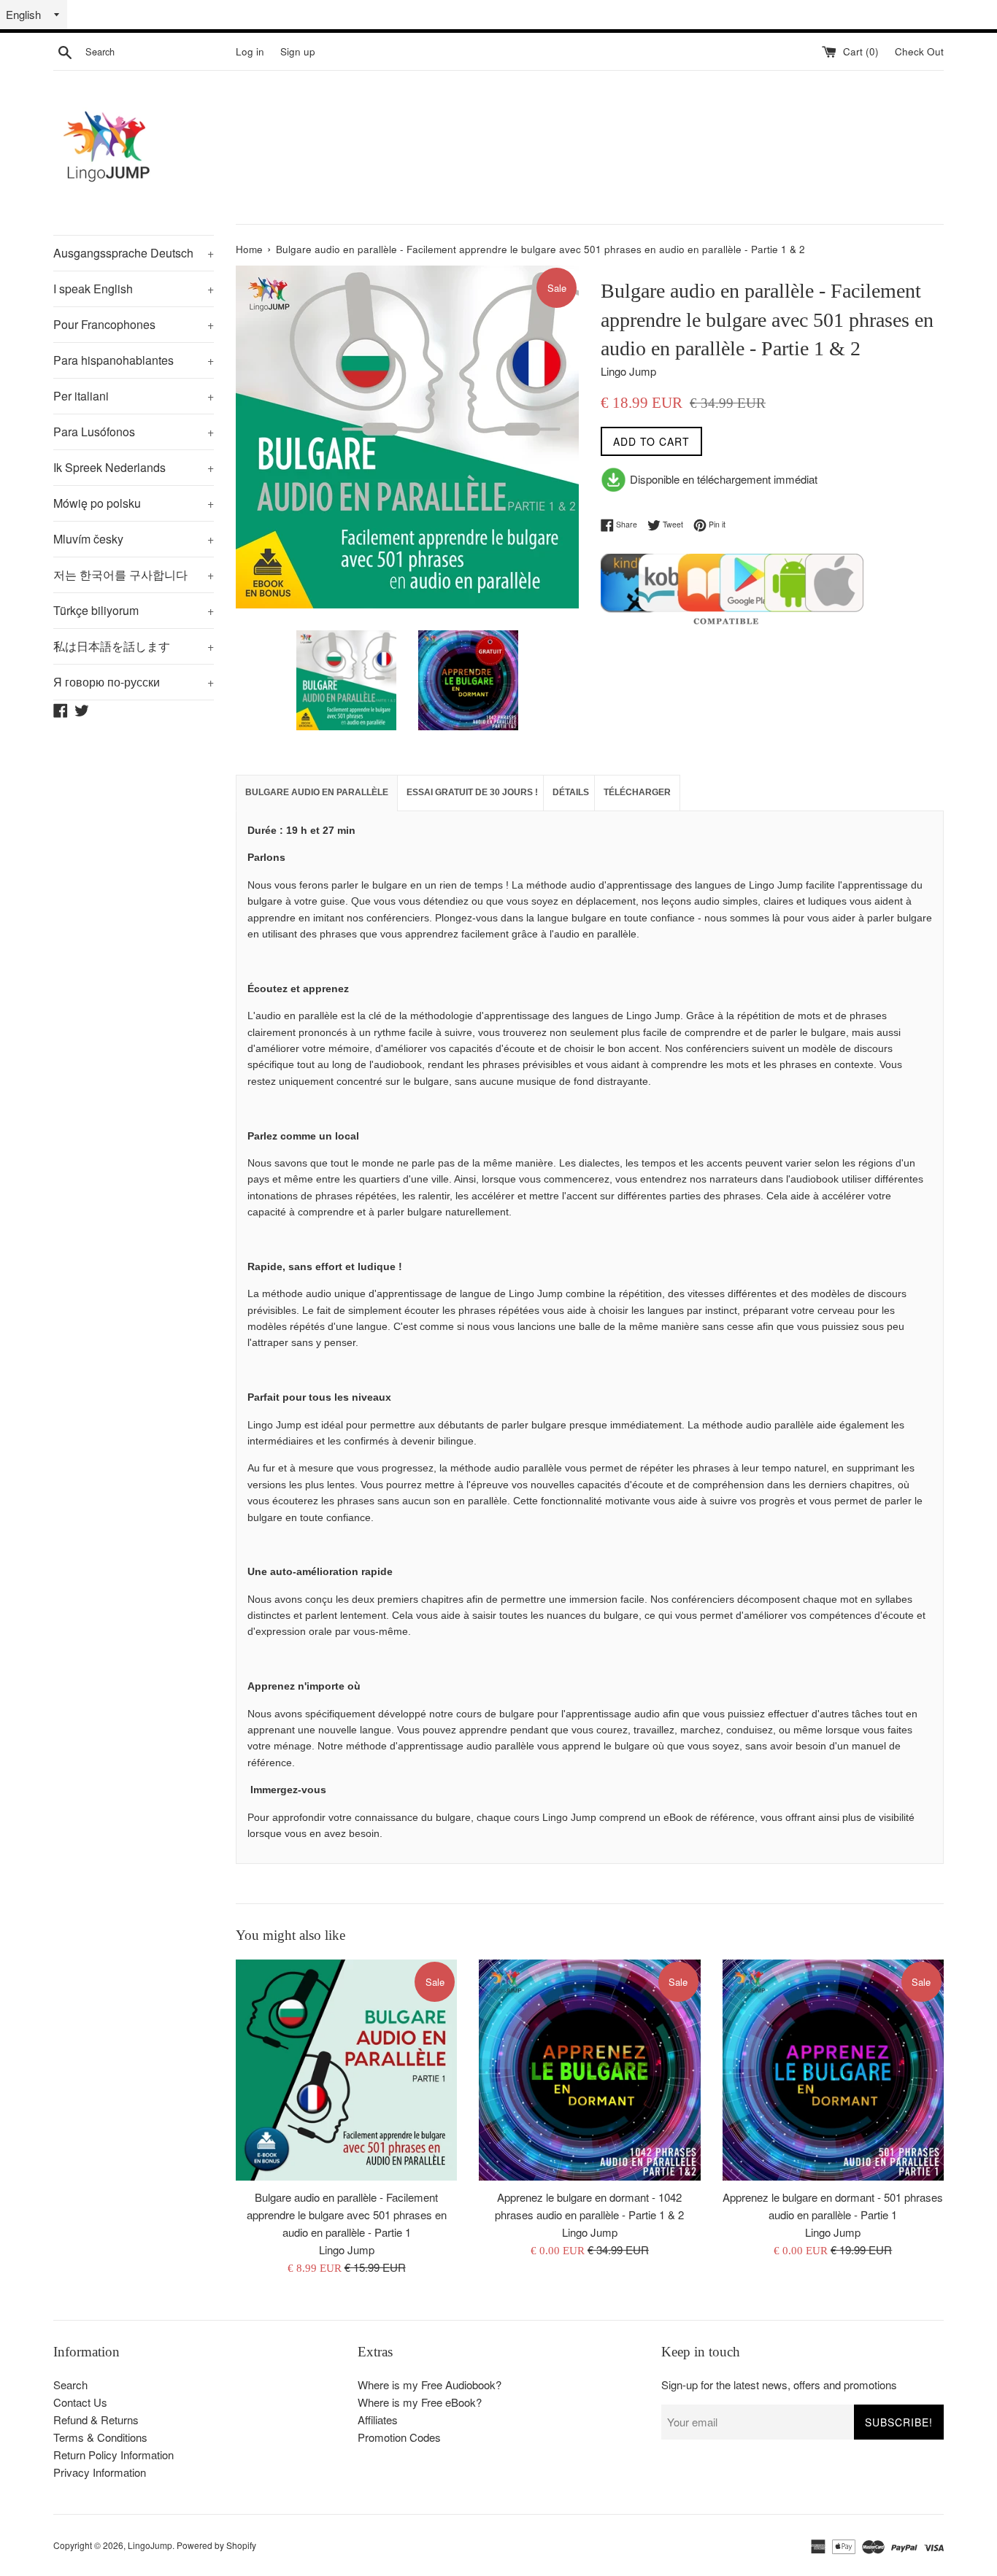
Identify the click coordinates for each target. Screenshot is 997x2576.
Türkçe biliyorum (134, 610)
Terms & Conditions (100, 2437)
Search (70, 2384)
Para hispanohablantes (134, 360)
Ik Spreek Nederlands (134, 467)
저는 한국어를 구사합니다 (134, 575)
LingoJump (150, 2545)
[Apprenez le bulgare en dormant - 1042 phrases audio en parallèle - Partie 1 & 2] (589, 2070)
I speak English (134, 289)
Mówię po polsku (134, 503)
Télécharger (637, 792)
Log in (250, 51)
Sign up (298, 51)
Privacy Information (100, 2472)
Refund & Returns (96, 2420)
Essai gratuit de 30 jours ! (472, 792)
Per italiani (134, 396)
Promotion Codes (399, 2437)
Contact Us (80, 2402)
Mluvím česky (134, 539)
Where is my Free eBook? (420, 2402)
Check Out (919, 51)
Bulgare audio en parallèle (317, 792)
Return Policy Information (113, 2455)
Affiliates (378, 2420)
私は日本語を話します (134, 646)
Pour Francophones (134, 324)
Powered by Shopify (216, 2545)
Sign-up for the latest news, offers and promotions (779, 2384)
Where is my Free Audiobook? (430, 2384)
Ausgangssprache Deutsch (134, 253)
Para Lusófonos (134, 432)
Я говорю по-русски (134, 682)
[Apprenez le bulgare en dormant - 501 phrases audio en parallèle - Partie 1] (833, 2070)
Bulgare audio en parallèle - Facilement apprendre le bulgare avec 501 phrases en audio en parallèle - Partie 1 (347, 2214)
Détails (571, 792)
